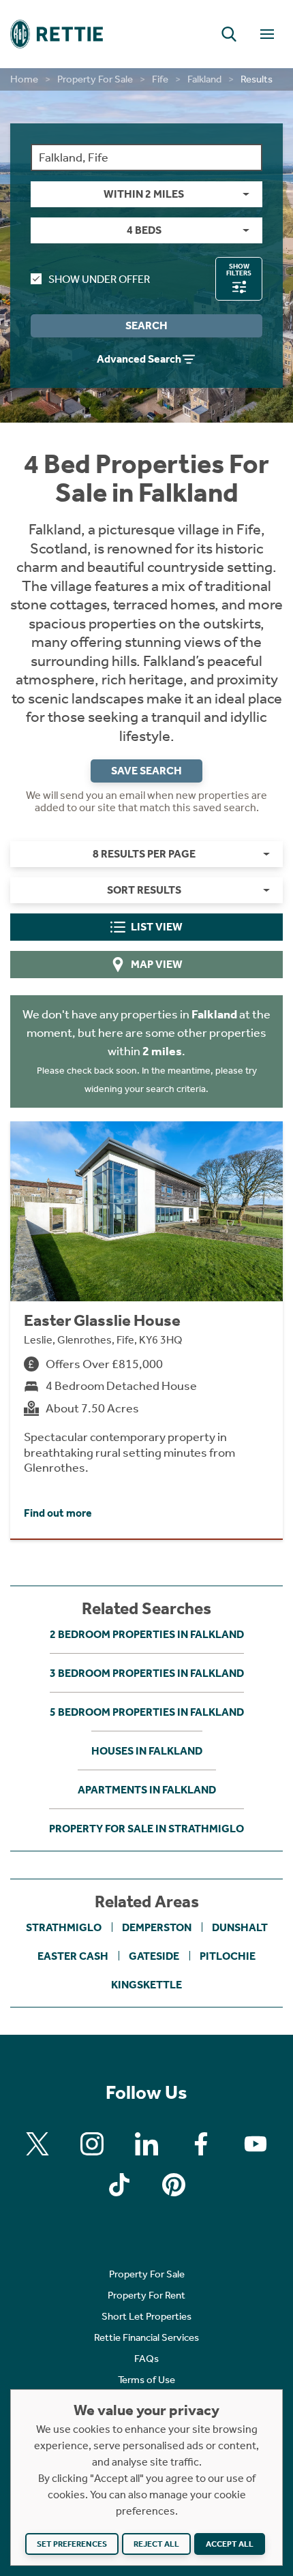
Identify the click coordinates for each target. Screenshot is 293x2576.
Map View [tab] (157, 964)
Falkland (204, 79)
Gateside (154, 1956)
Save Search (146, 771)
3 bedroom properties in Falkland (147, 1673)
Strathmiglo (64, 1927)
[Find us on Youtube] (256, 2144)
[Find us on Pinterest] (174, 2185)
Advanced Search (139, 359)
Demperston (157, 1927)
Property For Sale (95, 79)
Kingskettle (146, 1985)
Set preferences (72, 2544)
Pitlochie (228, 1956)
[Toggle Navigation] (267, 34)
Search (146, 325)
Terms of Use (146, 2380)
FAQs (146, 2359)
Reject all (156, 2544)
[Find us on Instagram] (92, 2144)
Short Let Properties (146, 2316)
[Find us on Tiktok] (119, 2185)
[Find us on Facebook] (201, 2144)
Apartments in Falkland (147, 1790)
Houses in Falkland (147, 1751)
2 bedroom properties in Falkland (147, 1634)
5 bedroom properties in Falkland (147, 1712)
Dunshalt (240, 1927)
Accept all (230, 2544)
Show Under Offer (99, 279)
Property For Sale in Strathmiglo (146, 1829)
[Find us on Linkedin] (146, 2144)
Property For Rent (146, 2295)
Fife (160, 79)
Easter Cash (73, 1956)
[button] (229, 34)
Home (24, 79)
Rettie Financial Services (146, 2337)
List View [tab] (157, 927)
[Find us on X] (37, 2144)
